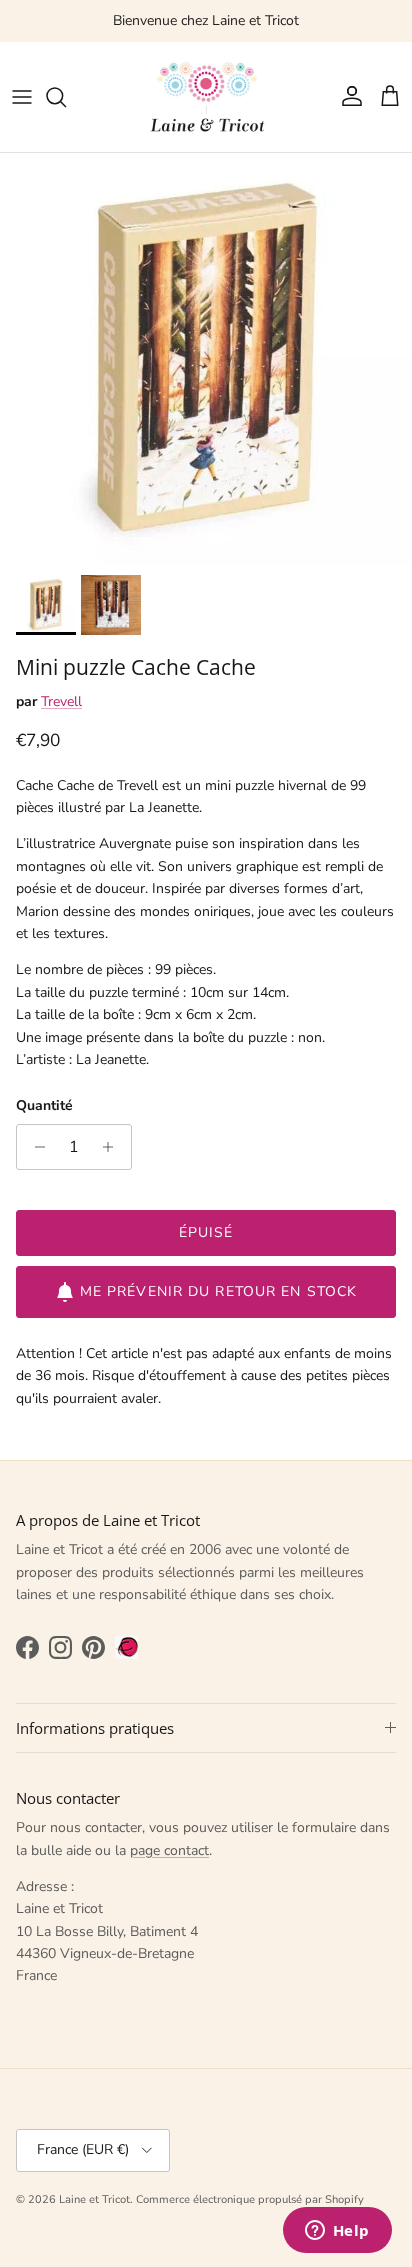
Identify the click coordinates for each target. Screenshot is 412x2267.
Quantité (44, 1105)
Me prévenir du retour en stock (219, 1291)
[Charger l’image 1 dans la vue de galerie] (206, 359)
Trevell (61, 701)
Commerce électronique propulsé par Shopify (250, 2199)
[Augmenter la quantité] (113, 1147)
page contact (169, 1850)
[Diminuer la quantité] (34, 1147)
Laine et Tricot (94, 2199)
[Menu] (22, 97)
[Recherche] (66, 97)
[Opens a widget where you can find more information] (337, 2232)
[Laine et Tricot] (206, 97)
